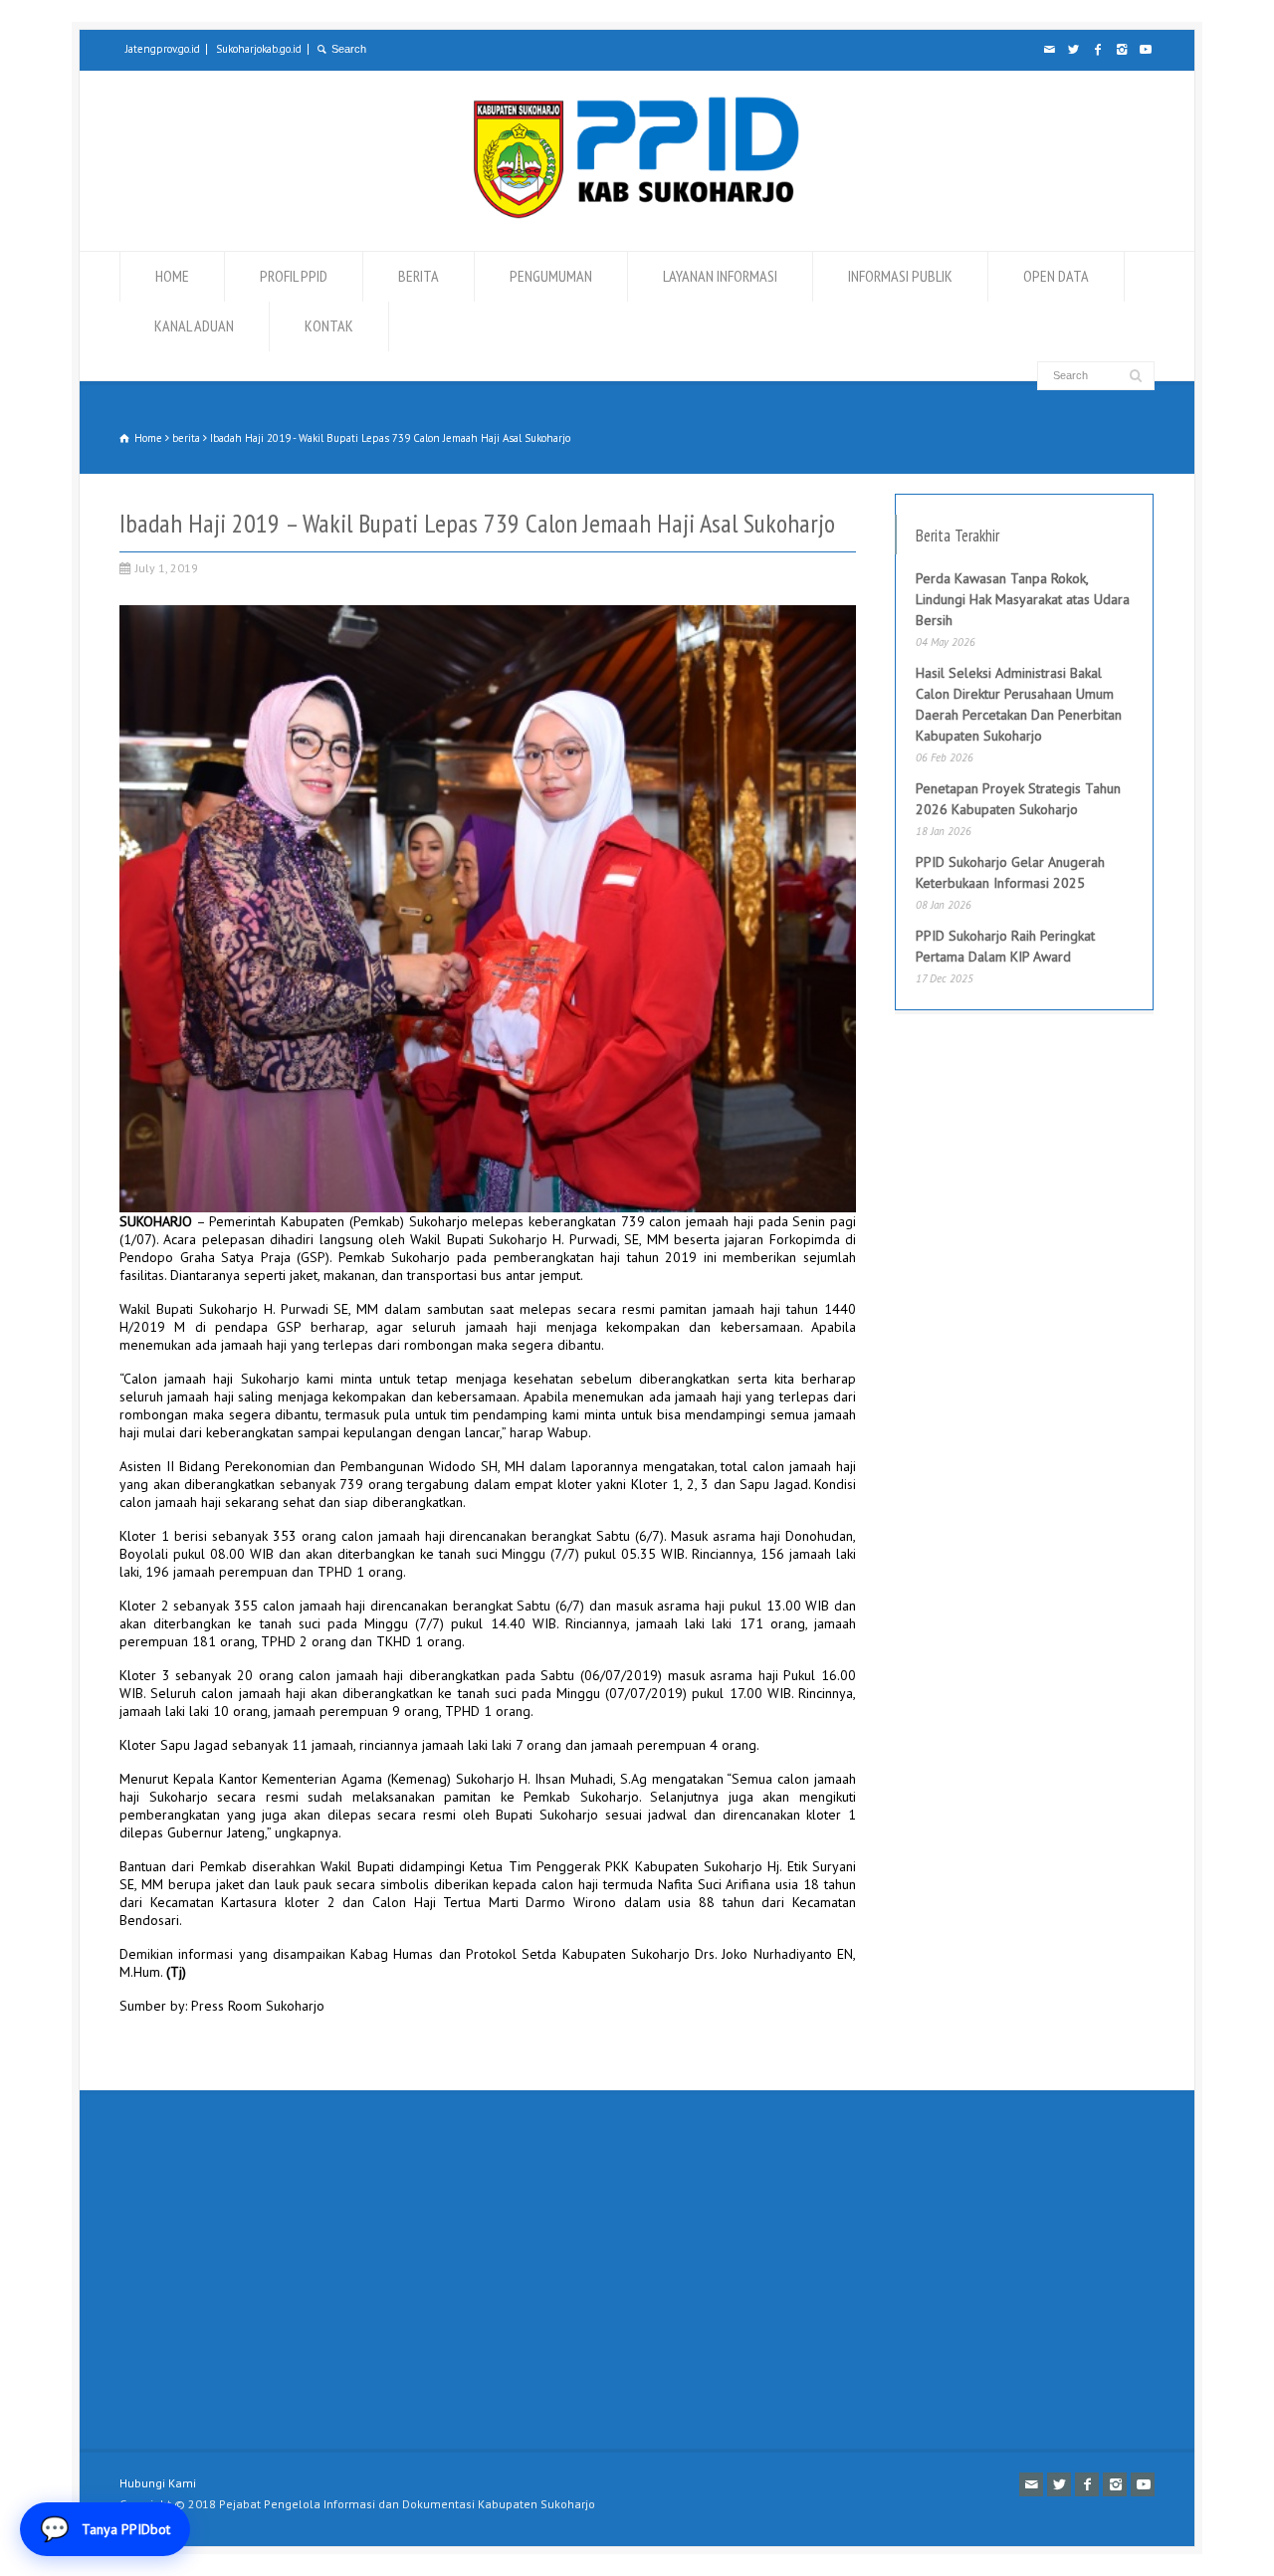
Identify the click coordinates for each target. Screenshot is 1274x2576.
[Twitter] (1073, 50)
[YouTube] (1145, 50)
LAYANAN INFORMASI (720, 276)
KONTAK (329, 325)
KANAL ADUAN (194, 325)
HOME (172, 276)
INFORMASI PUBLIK (900, 276)
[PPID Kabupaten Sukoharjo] (637, 214)
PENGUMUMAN (551, 276)
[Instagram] (1121, 50)
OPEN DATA (1056, 276)
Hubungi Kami (158, 2483)
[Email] (1049, 50)
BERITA (419, 276)
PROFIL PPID (294, 276)
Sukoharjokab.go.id (259, 49)
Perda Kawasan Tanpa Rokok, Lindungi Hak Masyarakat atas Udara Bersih (1023, 599)
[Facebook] (1097, 50)
